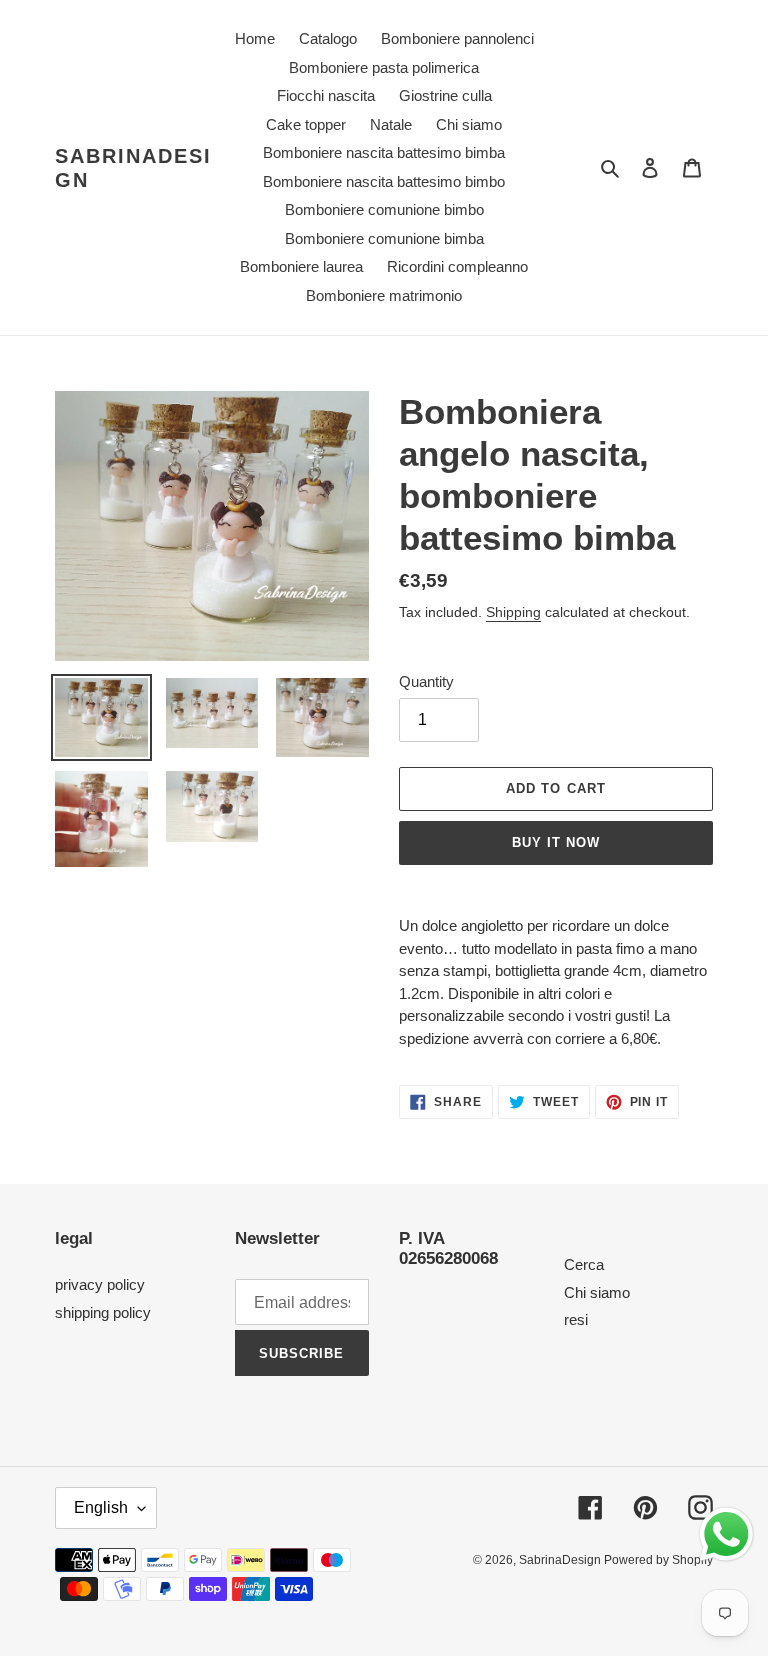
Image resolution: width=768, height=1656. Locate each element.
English (101, 1507)
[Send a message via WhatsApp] (726, 1534)
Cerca (584, 1264)
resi (576, 1319)
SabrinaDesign (133, 168)
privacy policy (100, 1284)
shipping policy (103, 1312)
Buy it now (556, 842)
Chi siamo (597, 1292)
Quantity (426, 681)
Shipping (513, 612)
